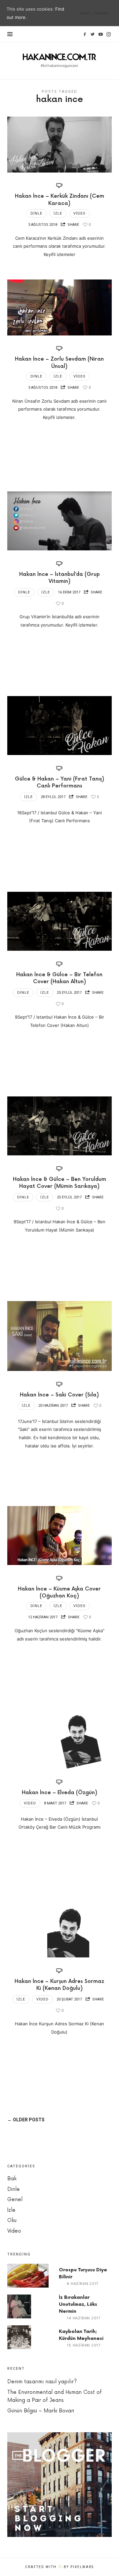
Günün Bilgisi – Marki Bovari (41, 2411)
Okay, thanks (95, 13)
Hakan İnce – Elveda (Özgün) (59, 1793)
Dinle (36, 213)
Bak (12, 2179)
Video (79, 213)
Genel (15, 2200)
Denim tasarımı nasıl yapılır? (42, 2382)
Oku (12, 2221)
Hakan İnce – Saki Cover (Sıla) (59, 1395)
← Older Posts (26, 2120)
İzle (58, 213)
